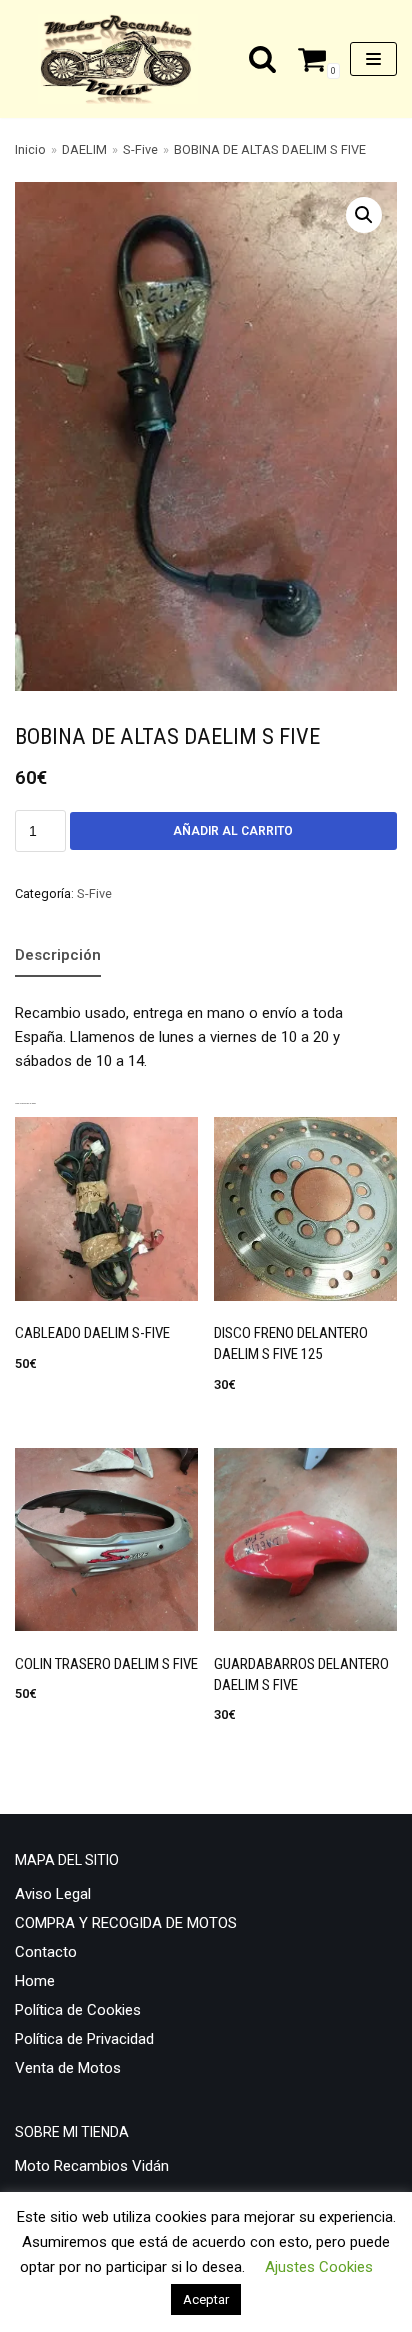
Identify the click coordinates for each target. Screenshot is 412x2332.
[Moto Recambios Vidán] (123, 59)
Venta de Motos (68, 2068)
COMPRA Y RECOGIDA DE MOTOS (126, 1923)
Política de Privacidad (84, 2039)
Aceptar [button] (206, 2299)
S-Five (140, 149)
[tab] (58, 956)
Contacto (46, 1952)
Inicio (30, 149)
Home (35, 1981)
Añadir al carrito (233, 831)
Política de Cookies (78, 2010)
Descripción (58, 955)
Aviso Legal (53, 1894)
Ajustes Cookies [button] (319, 2267)
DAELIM (84, 149)
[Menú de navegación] (373, 59)
